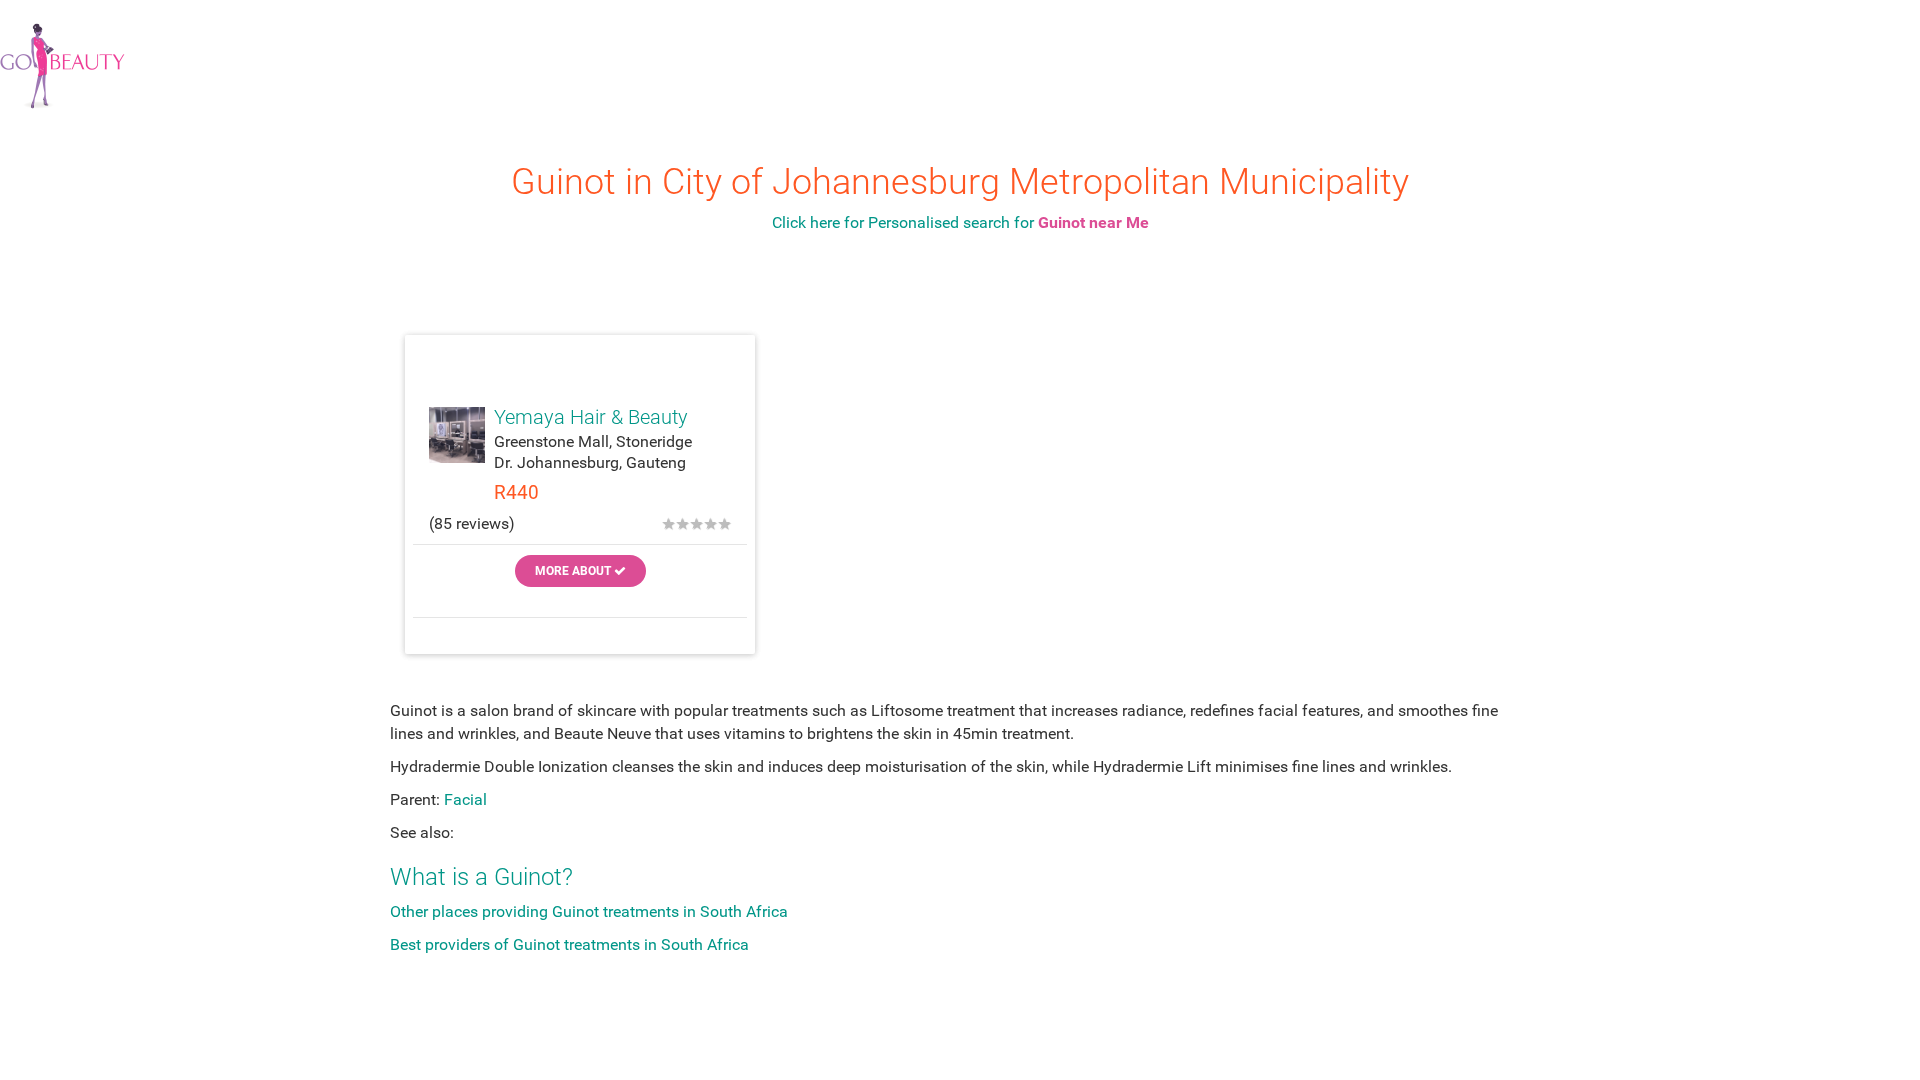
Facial (465, 799)
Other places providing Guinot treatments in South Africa (589, 911)
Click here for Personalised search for (960, 222)
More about (574, 571)
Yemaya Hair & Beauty (591, 417)
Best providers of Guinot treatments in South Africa (569, 944)
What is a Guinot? (481, 877)
